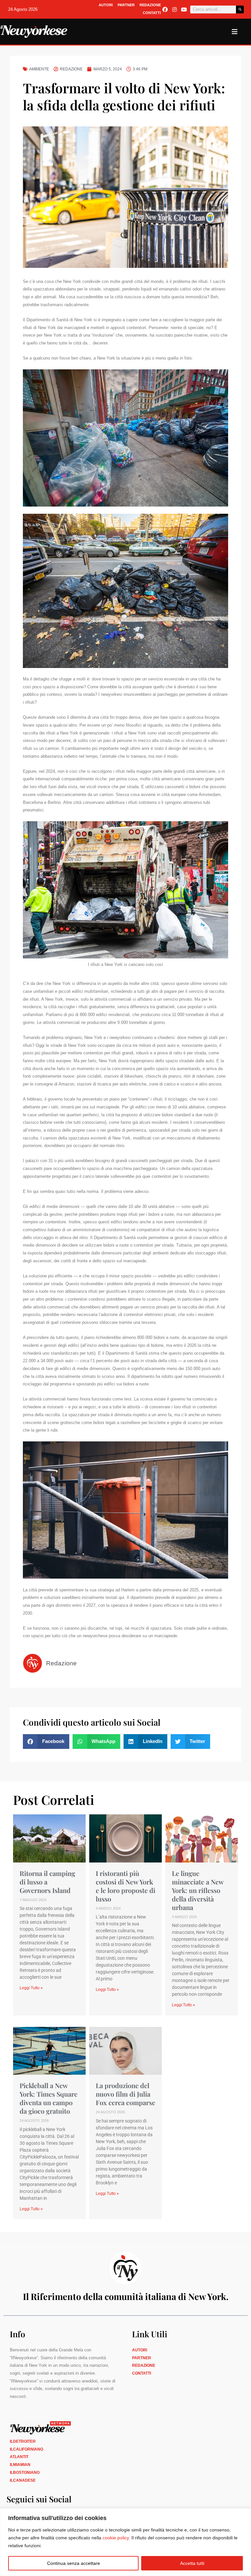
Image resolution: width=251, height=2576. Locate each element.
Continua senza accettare (74, 2563)
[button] (46, 1742)
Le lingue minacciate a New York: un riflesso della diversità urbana (198, 1890)
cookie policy (116, 2538)
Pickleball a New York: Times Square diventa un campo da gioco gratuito (49, 2098)
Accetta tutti (192, 2563)
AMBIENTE (39, 69)
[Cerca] (240, 9)
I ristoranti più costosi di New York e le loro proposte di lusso (125, 1886)
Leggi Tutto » (31, 1988)
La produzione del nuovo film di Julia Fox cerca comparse (125, 2094)
